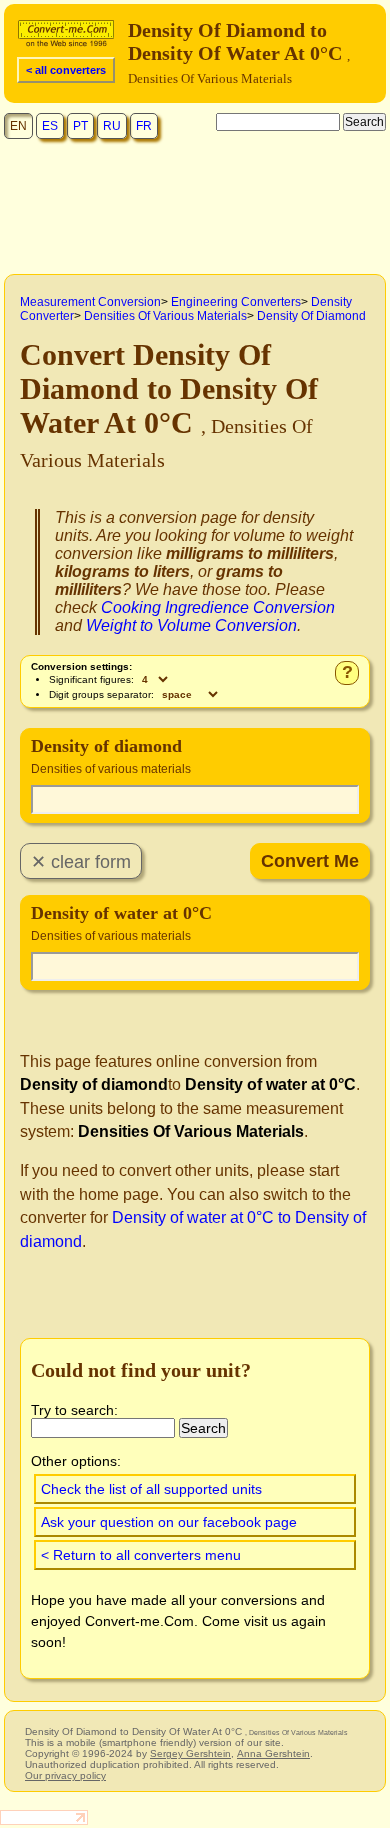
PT (80, 126)
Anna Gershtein (273, 1753)
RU (112, 126)
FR (144, 126)
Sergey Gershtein (190, 1753)
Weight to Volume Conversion (191, 625)
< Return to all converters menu (141, 1555)
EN (18, 126)
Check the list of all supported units (151, 1489)
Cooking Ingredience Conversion (218, 607)
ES (50, 126)
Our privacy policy (65, 1775)
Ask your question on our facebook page (169, 1522)
